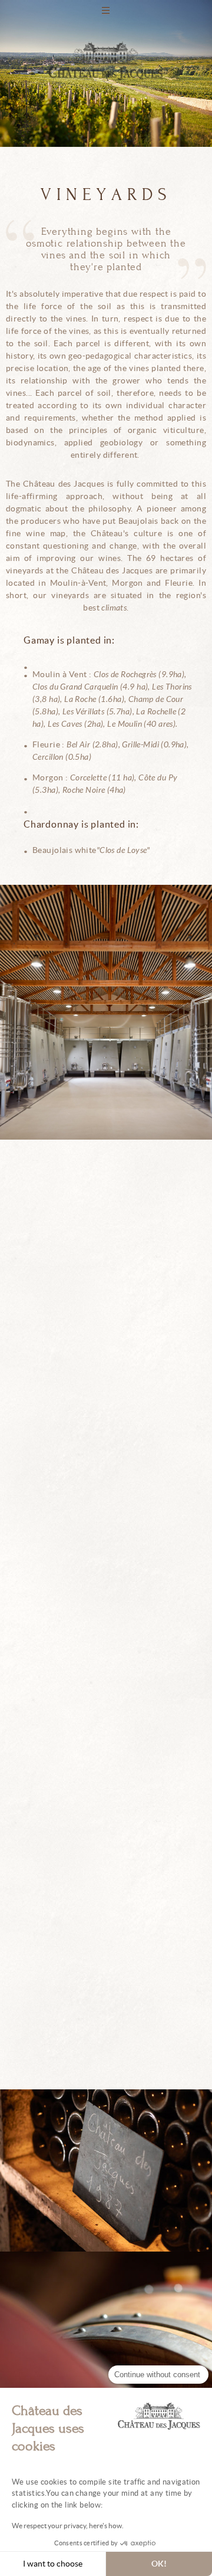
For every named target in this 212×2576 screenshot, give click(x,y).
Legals (106, 366)
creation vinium (106, 425)
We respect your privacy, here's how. (68, 2526)
